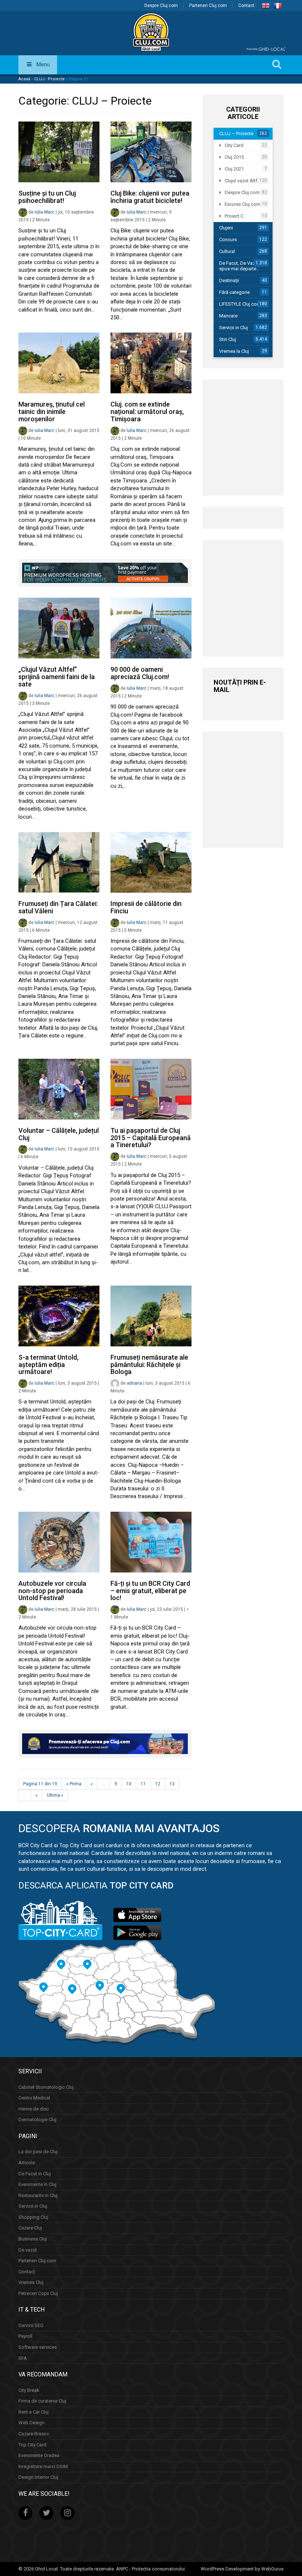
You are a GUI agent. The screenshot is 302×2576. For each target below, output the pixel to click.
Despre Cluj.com (161, 6)
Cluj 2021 (234, 169)
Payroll (25, 2336)
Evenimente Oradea (39, 2455)
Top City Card (32, 2444)
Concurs (228, 240)
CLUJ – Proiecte (236, 133)
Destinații (229, 280)
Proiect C (234, 216)
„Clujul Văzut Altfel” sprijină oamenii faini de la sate (57, 677)
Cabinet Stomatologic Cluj (46, 2087)
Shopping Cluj (33, 2217)
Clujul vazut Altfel (243, 181)
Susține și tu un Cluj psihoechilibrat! (47, 197)
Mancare (228, 316)
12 (158, 1784)
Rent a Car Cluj (34, 2412)
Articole (27, 2163)
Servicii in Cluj (233, 328)
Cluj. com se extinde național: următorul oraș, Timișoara (147, 412)
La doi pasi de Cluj (38, 2152)
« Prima (74, 1784)
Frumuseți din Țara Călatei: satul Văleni (58, 907)
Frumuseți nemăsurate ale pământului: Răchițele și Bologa (149, 1365)
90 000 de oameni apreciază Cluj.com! (140, 673)
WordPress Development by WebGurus (242, 2569)
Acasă (24, 79)
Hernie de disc (34, 2109)
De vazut (28, 2250)
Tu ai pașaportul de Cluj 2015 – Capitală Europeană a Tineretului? (151, 1138)
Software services (38, 2347)
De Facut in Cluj (35, 2173)
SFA (23, 2358)
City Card (234, 145)
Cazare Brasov (34, 2434)
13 (172, 1784)
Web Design (31, 2423)
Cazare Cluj (30, 2228)
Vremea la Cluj (234, 351)
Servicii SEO (31, 2325)
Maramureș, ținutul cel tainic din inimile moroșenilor (52, 412)
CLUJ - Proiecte (50, 79)
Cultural (227, 251)
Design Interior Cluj (38, 2477)
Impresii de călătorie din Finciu (146, 907)
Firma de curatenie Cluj (42, 2401)
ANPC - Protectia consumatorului (150, 2569)
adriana (134, 1383)
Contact (246, 6)
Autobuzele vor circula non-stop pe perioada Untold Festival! (52, 1591)
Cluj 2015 (234, 157)
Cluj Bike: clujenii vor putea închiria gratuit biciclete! (150, 197)
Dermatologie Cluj (37, 2120)
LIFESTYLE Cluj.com (240, 304)
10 (129, 1784)
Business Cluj (33, 2239)
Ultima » (55, 1795)
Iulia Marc (45, 212)
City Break (29, 2390)
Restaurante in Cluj (38, 2195)
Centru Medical (34, 2098)
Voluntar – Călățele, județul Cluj (59, 1134)
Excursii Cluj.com (243, 204)
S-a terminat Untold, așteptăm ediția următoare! (48, 1365)
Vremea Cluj (31, 2282)
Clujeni (226, 228)
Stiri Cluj (228, 339)
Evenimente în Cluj (37, 2184)
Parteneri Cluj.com (208, 6)
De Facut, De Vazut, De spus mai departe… (243, 266)
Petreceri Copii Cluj (38, 2293)
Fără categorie (234, 292)
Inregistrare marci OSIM (43, 2466)
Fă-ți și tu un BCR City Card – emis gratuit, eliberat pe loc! (150, 1591)
